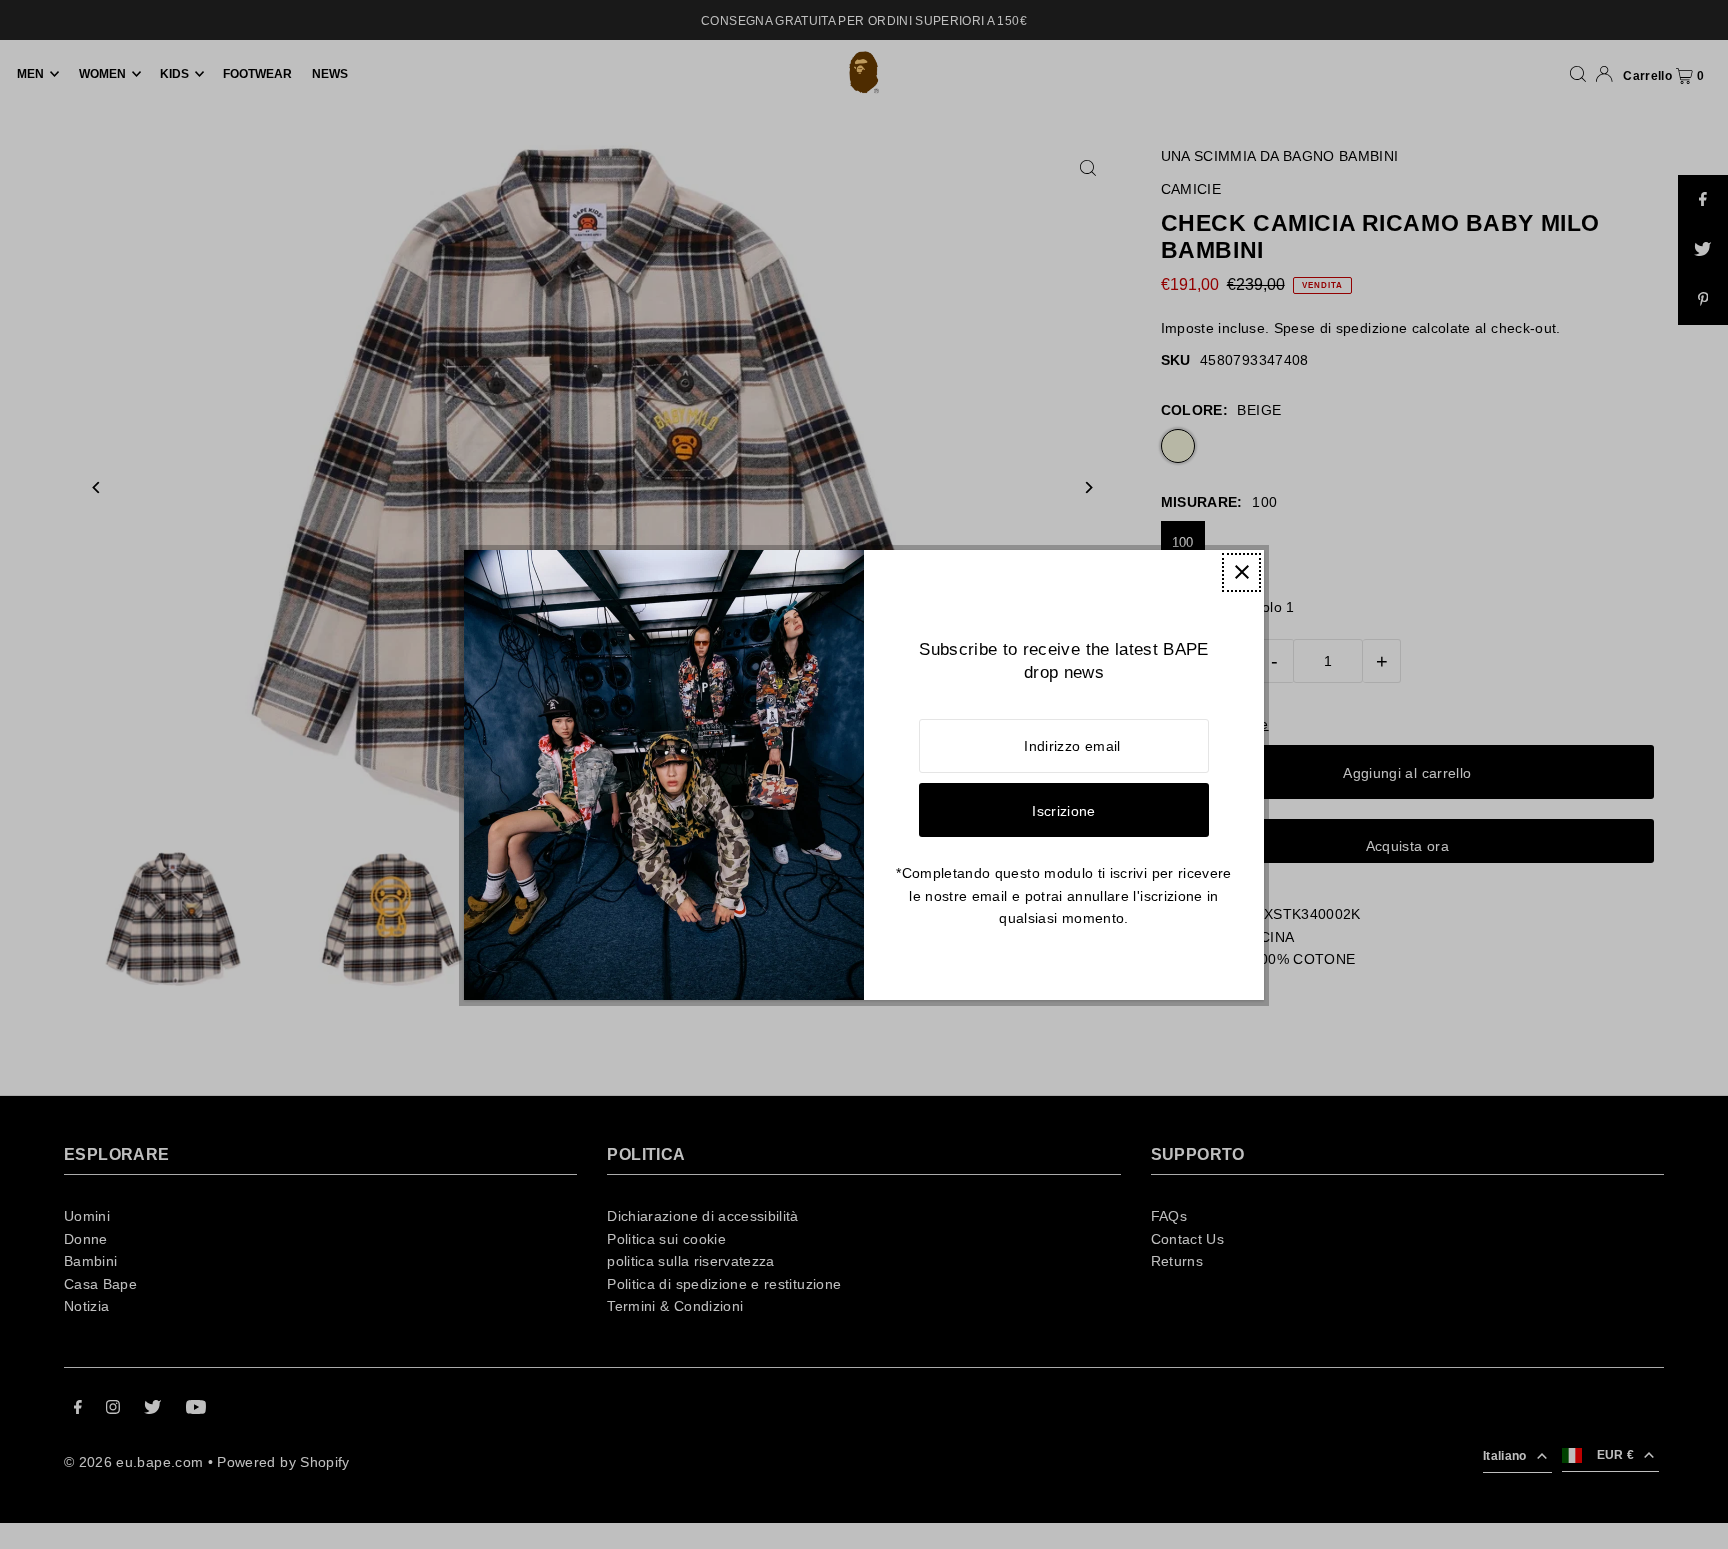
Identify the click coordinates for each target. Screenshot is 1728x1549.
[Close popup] (1241, 572)
